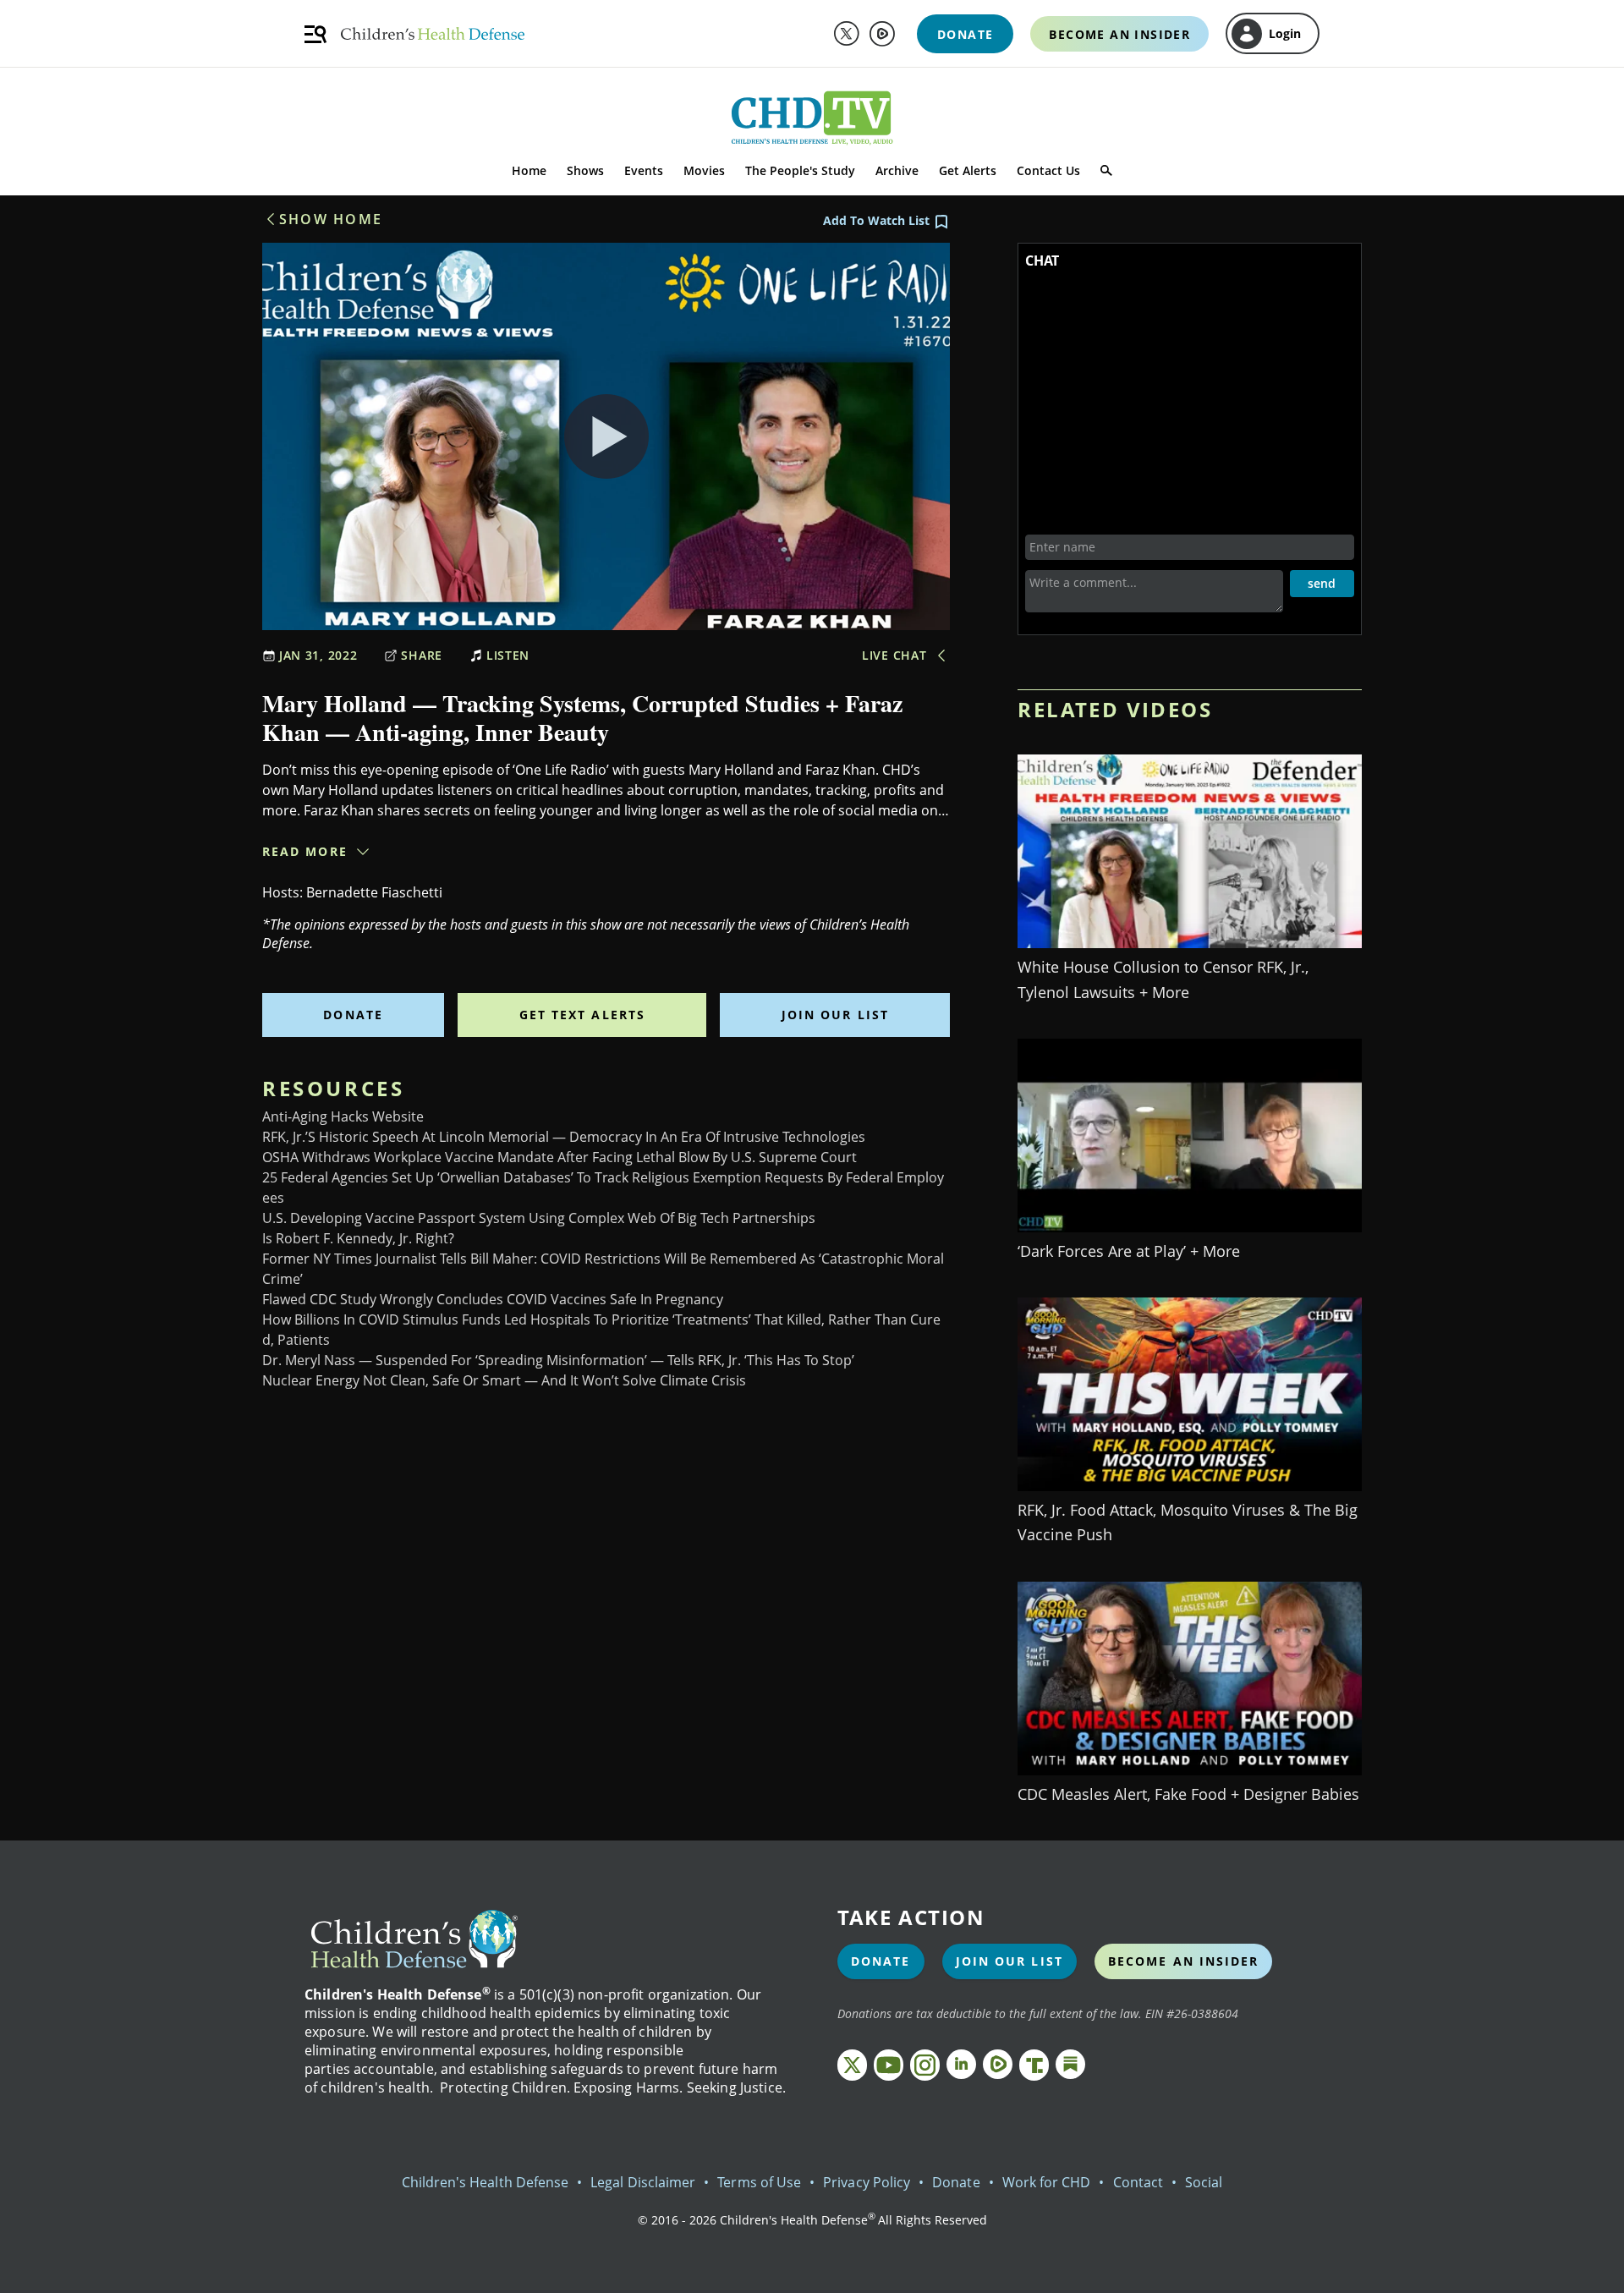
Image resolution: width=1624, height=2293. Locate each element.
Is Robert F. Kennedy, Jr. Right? (358, 1238)
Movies (704, 170)
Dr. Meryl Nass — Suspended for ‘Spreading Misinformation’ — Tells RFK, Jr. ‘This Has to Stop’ (558, 1360)
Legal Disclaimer (643, 2182)
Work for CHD (1047, 2182)
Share (422, 655)
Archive (897, 170)
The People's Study (800, 170)
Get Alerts (968, 170)
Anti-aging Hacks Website (343, 1116)
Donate (353, 1015)
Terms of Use (759, 2182)
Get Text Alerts (583, 1015)
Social (1204, 2182)
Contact (1138, 2182)
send (1322, 583)
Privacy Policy (867, 2182)
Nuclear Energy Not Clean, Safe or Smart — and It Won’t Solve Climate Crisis (504, 1380)
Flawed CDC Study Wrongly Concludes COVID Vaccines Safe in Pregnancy (493, 1299)
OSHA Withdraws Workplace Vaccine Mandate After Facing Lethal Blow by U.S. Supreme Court (560, 1157)
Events (644, 170)
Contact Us (1048, 170)
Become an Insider (1184, 1961)
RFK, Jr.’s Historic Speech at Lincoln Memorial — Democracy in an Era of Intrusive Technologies (564, 1137)
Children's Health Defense (486, 2182)
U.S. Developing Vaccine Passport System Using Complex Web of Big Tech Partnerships (539, 1218)
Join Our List (835, 1015)
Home (529, 170)
